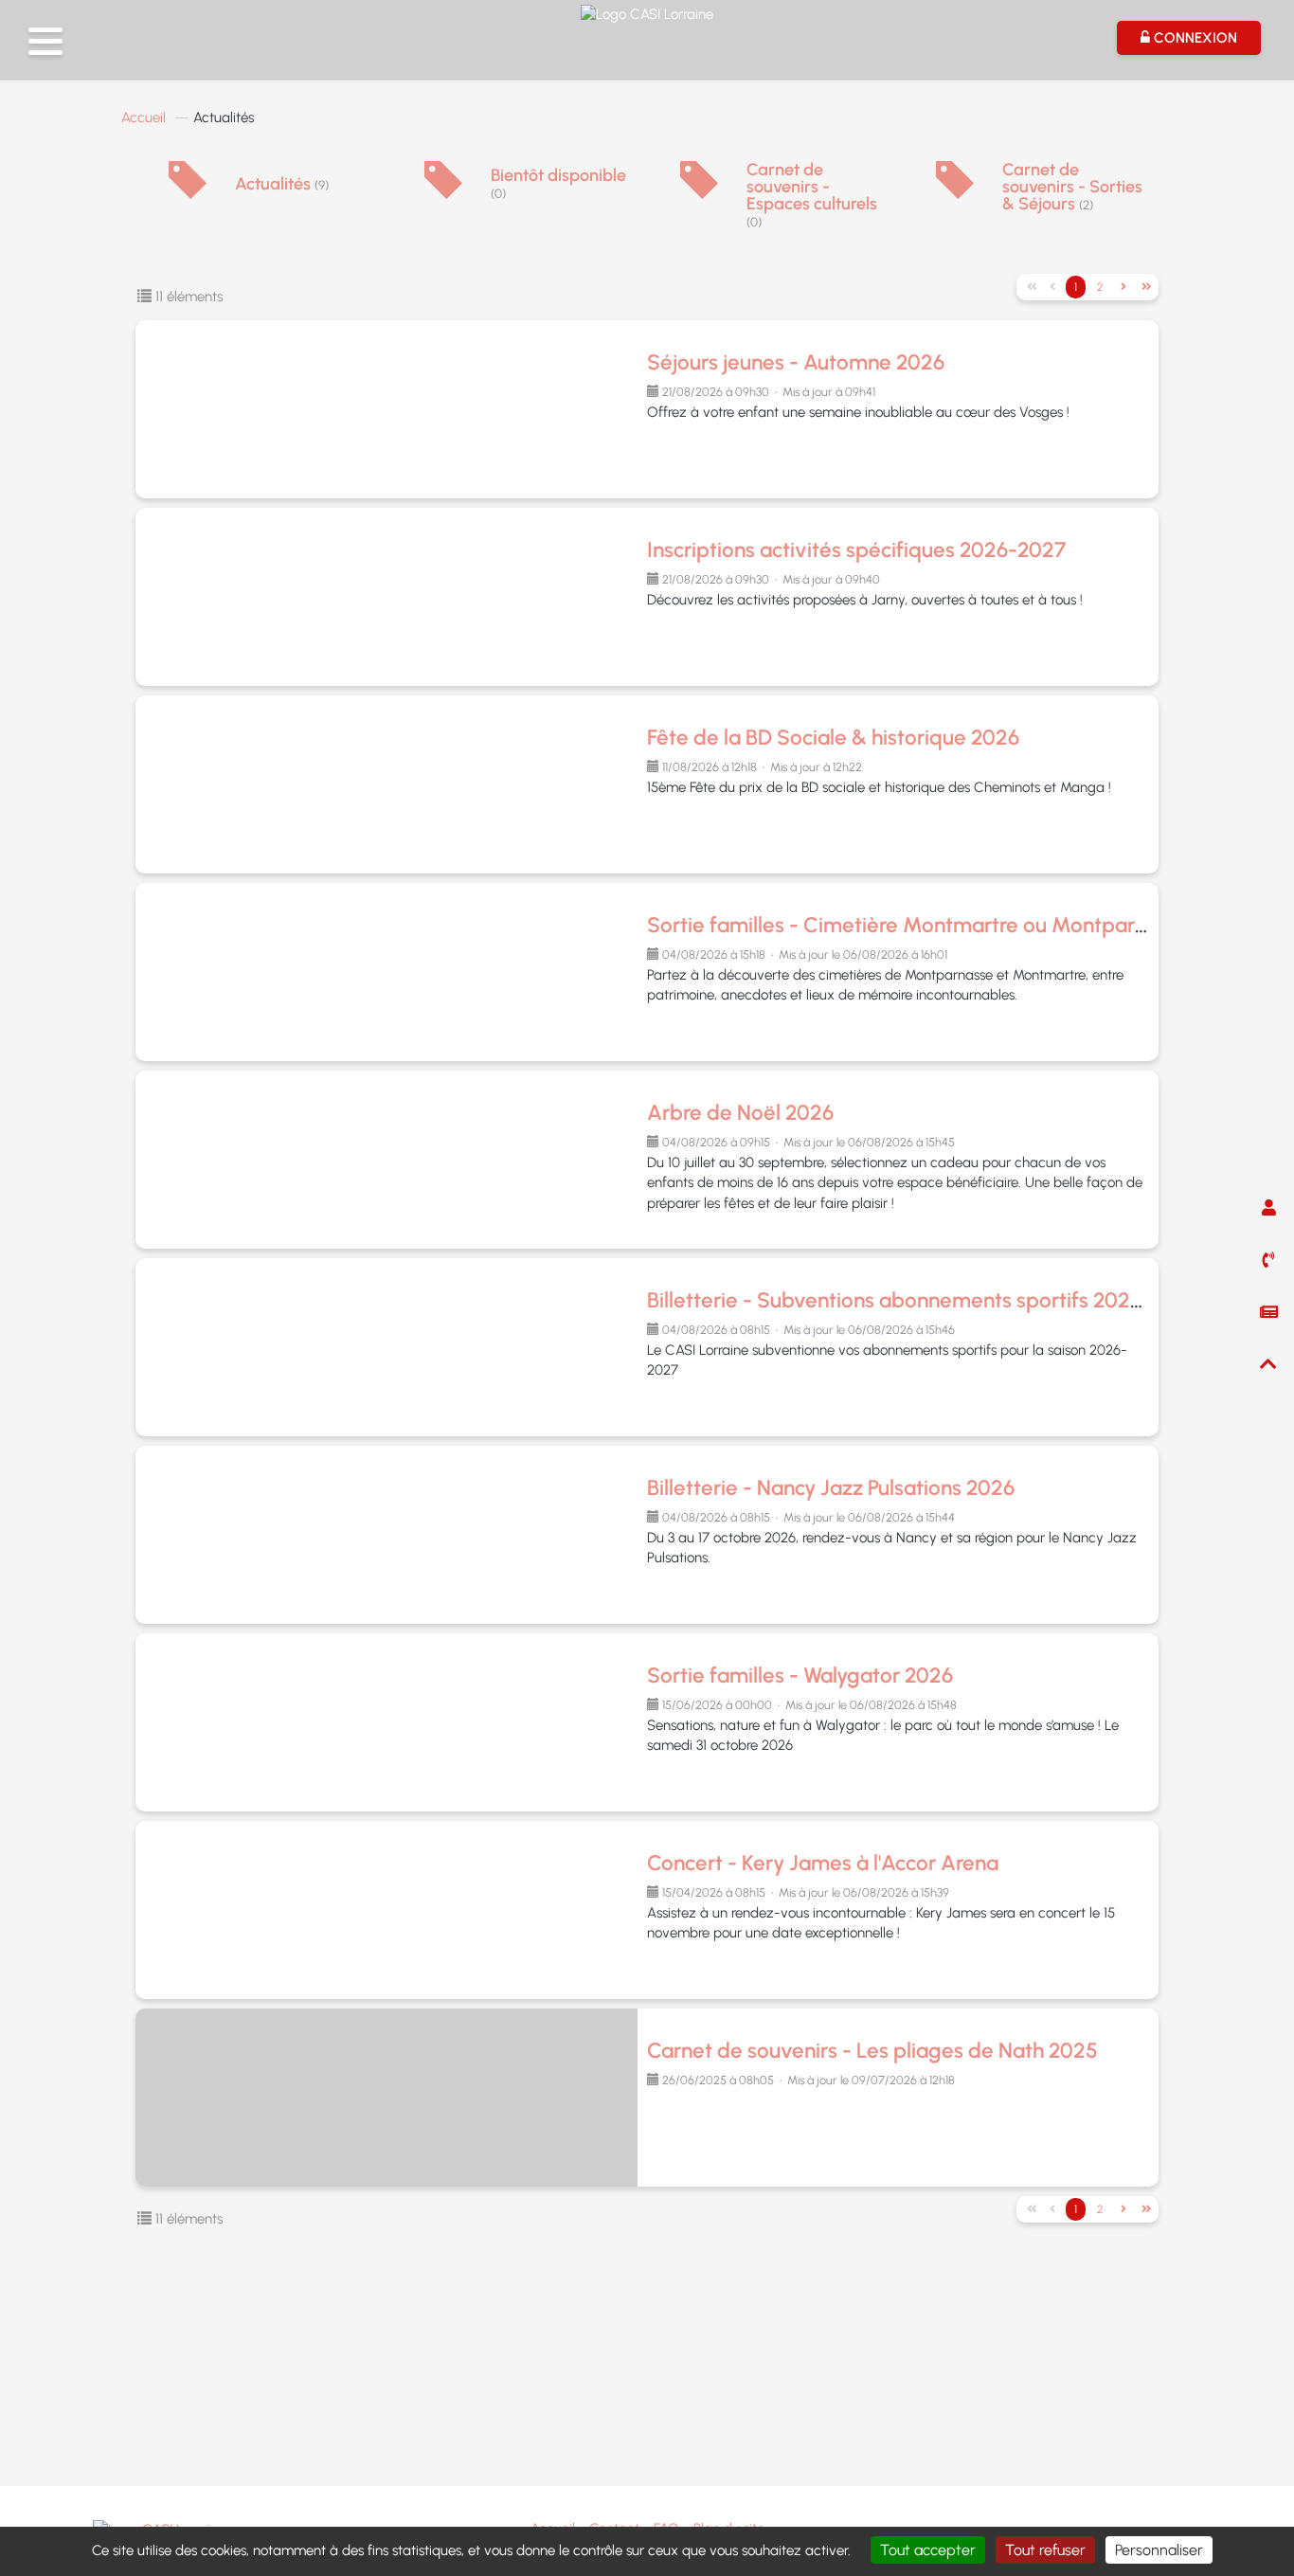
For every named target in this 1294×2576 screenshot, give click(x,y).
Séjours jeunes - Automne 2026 (796, 362)
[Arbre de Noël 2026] (391, 1160)
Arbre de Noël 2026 (740, 1113)
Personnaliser (1159, 2550)
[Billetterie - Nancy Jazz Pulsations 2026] (391, 1535)
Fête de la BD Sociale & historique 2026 (833, 738)
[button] (45, 41)
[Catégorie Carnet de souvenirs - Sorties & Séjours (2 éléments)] (955, 193)
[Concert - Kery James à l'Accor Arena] (391, 1910)
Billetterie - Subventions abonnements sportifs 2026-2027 (923, 1300)
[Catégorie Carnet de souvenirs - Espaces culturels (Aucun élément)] (699, 193)
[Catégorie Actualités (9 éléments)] (188, 193)
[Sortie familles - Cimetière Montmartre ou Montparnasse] (391, 972)
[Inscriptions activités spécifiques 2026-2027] (391, 597)
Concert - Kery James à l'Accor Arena (823, 1863)
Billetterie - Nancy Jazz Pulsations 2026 (831, 1488)
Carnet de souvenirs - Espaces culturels (812, 195)
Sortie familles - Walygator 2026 (800, 1675)
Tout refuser (1045, 2550)
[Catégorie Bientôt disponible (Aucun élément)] (443, 193)
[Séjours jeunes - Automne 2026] (391, 409)
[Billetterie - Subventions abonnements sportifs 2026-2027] (391, 1347)
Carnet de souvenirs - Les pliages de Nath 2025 (872, 2051)
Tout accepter (928, 2550)
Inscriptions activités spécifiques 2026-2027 (856, 550)
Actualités (282, 184)
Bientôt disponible (558, 184)
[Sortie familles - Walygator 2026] (391, 1722)
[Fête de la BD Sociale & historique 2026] (391, 784)
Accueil (144, 117)
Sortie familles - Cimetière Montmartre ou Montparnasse (918, 925)
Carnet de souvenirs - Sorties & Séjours (1072, 187)
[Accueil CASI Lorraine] (647, 12)
